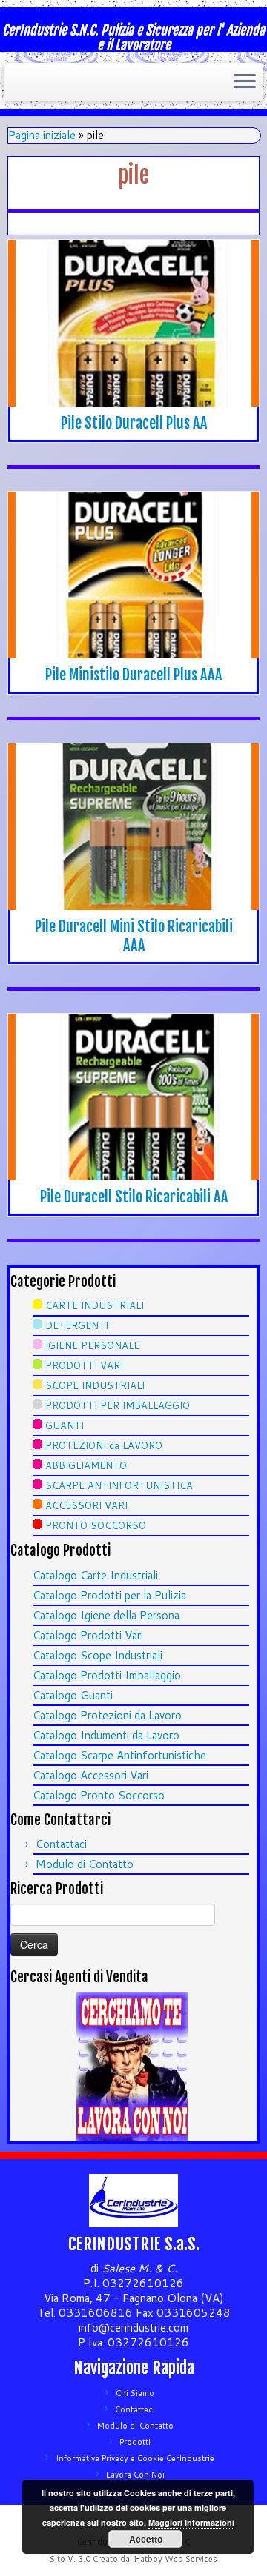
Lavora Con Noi (135, 2475)
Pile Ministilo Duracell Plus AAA (133, 675)
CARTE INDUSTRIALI (95, 1305)
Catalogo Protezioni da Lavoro (107, 1715)
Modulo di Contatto (85, 1864)
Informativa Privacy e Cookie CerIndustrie (135, 2458)
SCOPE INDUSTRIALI (95, 1385)
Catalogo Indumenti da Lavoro (106, 1735)
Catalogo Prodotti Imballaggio (107, 1675)
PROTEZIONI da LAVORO (104, 1445)
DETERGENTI (77, 1325)
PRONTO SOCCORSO (96, 1525)
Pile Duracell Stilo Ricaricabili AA (134, 1197)
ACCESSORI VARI (86, 1505)
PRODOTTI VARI (84, 1365)
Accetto (146, 2539)
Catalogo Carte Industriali (95, 1575)
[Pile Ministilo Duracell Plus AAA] (133, 575)
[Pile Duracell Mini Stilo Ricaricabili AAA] (133, 827)
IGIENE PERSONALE (92, 1345)
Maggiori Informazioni (191, 2522)
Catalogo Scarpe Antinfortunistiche (119, 1755)
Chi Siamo (135, 2393)
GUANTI (65, 1425)
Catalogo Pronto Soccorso (99, 1795)
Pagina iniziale (42, 135)
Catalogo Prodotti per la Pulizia (109, 1595)
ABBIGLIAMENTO (86, 1465)
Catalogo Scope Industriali (98, 1655)
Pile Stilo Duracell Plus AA (134, 423)
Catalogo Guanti (73, 1695)
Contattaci (61, 1844)
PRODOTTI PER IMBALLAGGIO (118, 1405)
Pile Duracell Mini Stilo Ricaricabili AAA (134, 936)
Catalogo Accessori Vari (90, 1775)
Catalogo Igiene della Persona (106, 1615)
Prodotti (135, 2442)
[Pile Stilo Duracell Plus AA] (133, 323)
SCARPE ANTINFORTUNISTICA (119, 1485)
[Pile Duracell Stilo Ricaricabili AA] (133, 1097)
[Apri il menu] (245, 82)
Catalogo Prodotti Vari (88, 1635)
